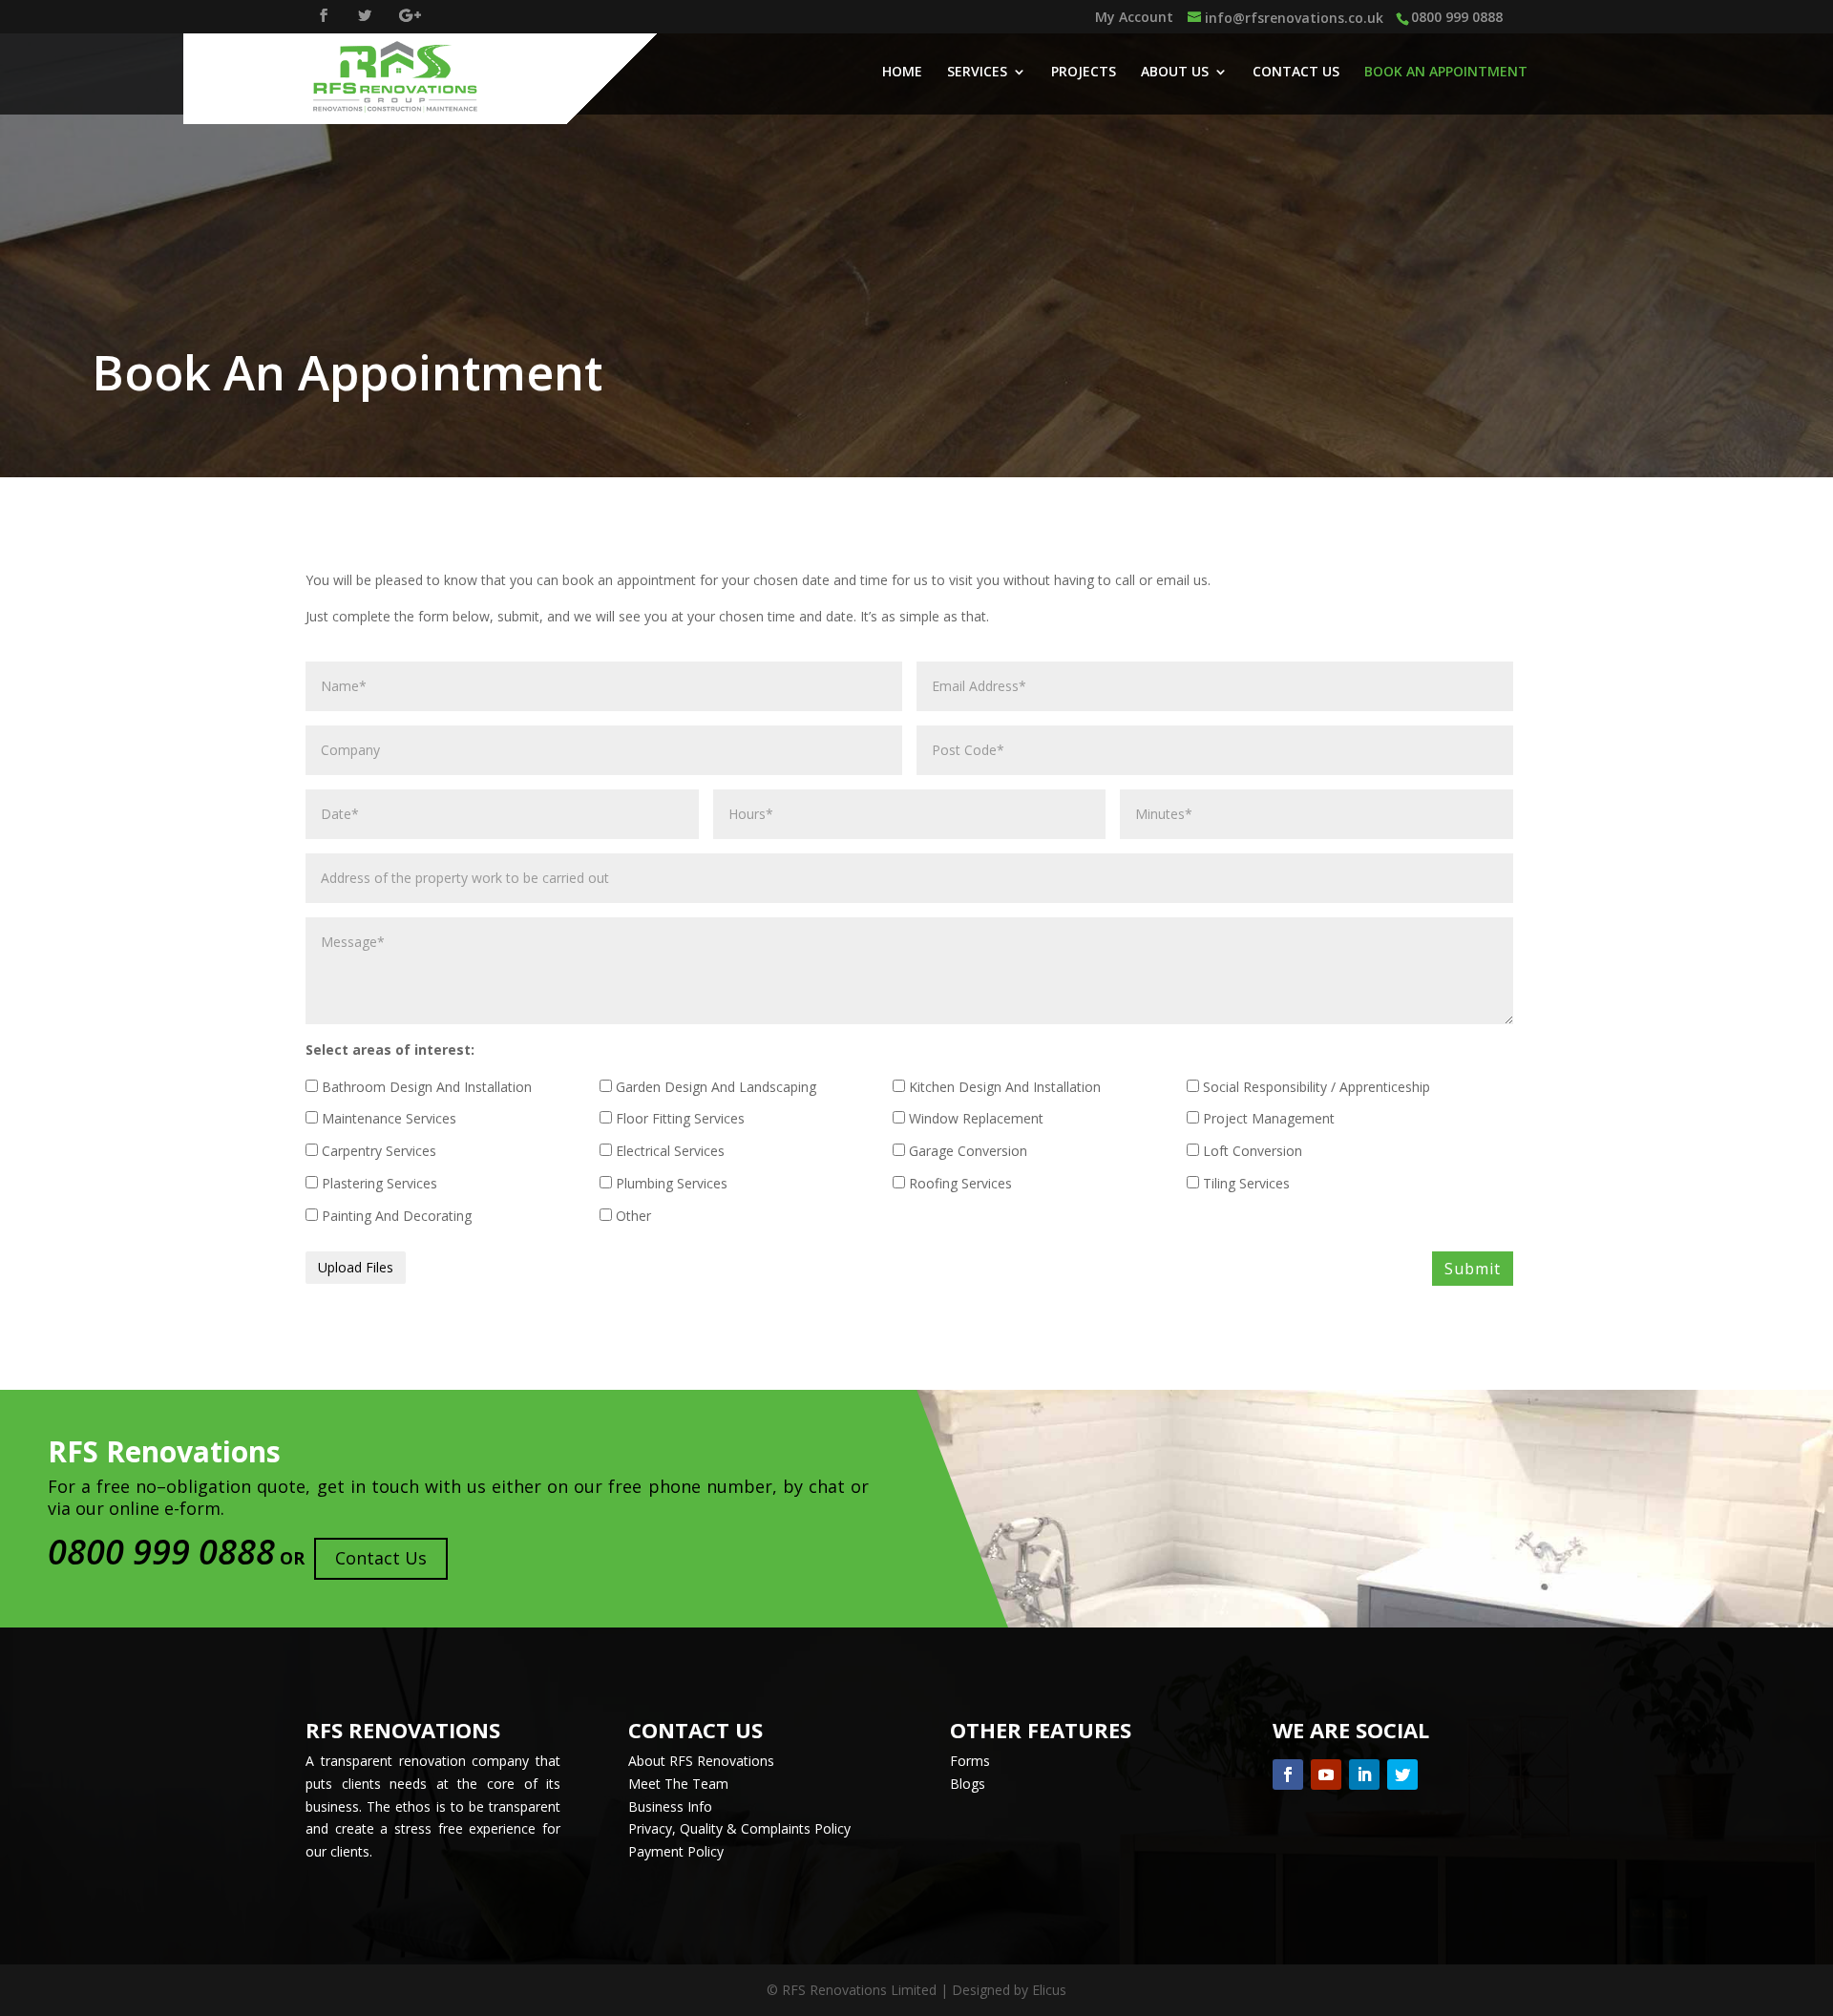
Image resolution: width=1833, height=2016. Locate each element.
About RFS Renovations (701, 1761)
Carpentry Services (377, 1151)
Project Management (1267, 1118)
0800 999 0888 (1457, 17)
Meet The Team (678, 1784)
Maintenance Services (387, 1118)
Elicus (1049, 1990)
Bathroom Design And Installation (425, 1087)
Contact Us (1296, 73)
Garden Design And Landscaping (714, 1087)
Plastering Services (378, 1183)
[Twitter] (1402, 1774)
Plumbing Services (670, 1183)
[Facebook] (1288, 1774)
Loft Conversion (1251, 1151)
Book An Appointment (1446, 73)
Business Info (670, 1806)
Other (632, 1216)
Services (977, 73)
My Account (1134, 18)
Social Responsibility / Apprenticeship (1315, 1087)
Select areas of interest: (390, 1050)
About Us (1175, 73)
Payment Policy (676, 1851)
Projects (1084, 73)
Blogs (968, 1784)
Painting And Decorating (395, 1216)
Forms (970, 1761)
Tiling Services (1244, 1183)
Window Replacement (974, 1118)
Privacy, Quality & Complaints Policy (739, 1828)
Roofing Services (959, 1183)
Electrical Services (668, 1151)
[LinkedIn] (1364, 1774)
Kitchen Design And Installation (1003, 1087)
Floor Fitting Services (678, 1118)
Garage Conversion (966, 1151)
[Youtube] (1326, 1774)
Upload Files (356, 1267)
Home (902, 73)
